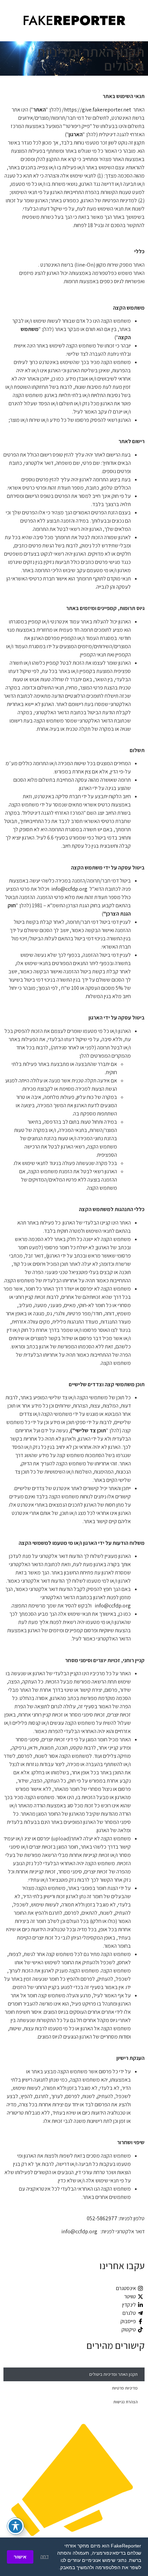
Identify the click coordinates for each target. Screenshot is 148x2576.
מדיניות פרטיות (125, 2388)
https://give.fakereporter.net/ (97, 110)
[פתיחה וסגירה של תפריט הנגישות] (15, 2526)
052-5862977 (102, 2218)
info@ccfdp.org (69, 889)
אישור (20, 2557)
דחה (44, 2557)
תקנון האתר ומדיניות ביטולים (113, 2374)
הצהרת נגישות (125, 2402)
